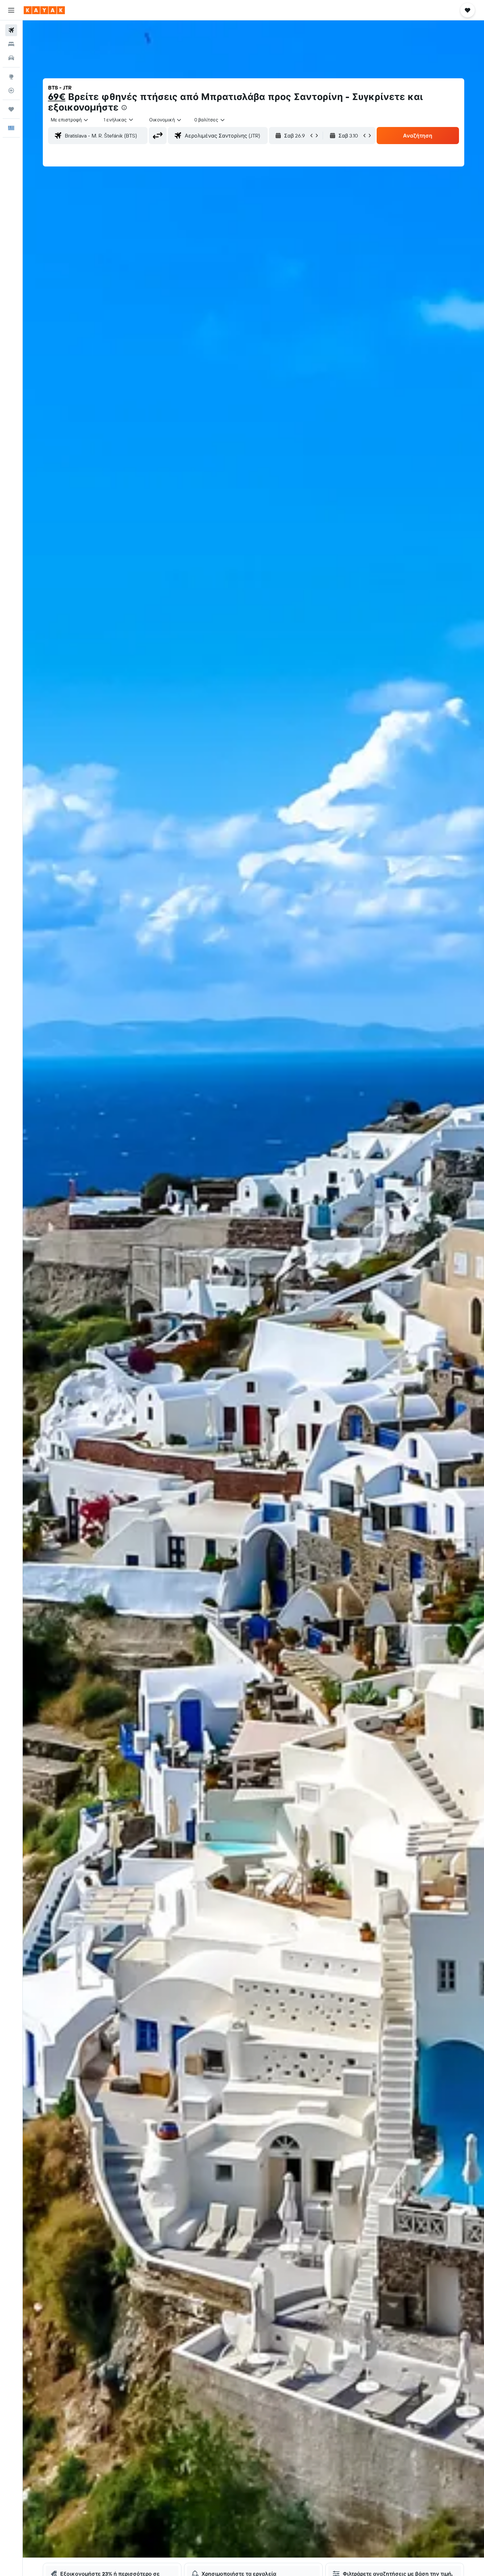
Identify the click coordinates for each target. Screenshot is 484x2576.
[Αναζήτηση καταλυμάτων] (11, 44)
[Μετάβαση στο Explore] (11, 77)
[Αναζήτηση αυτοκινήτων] (11, 58)
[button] (11, 10)
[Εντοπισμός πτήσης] (11, 90)
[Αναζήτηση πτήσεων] (11, 30)
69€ (57, 97)
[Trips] (11, 109)
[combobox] (70, 120)
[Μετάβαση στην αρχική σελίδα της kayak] (44, 10)
